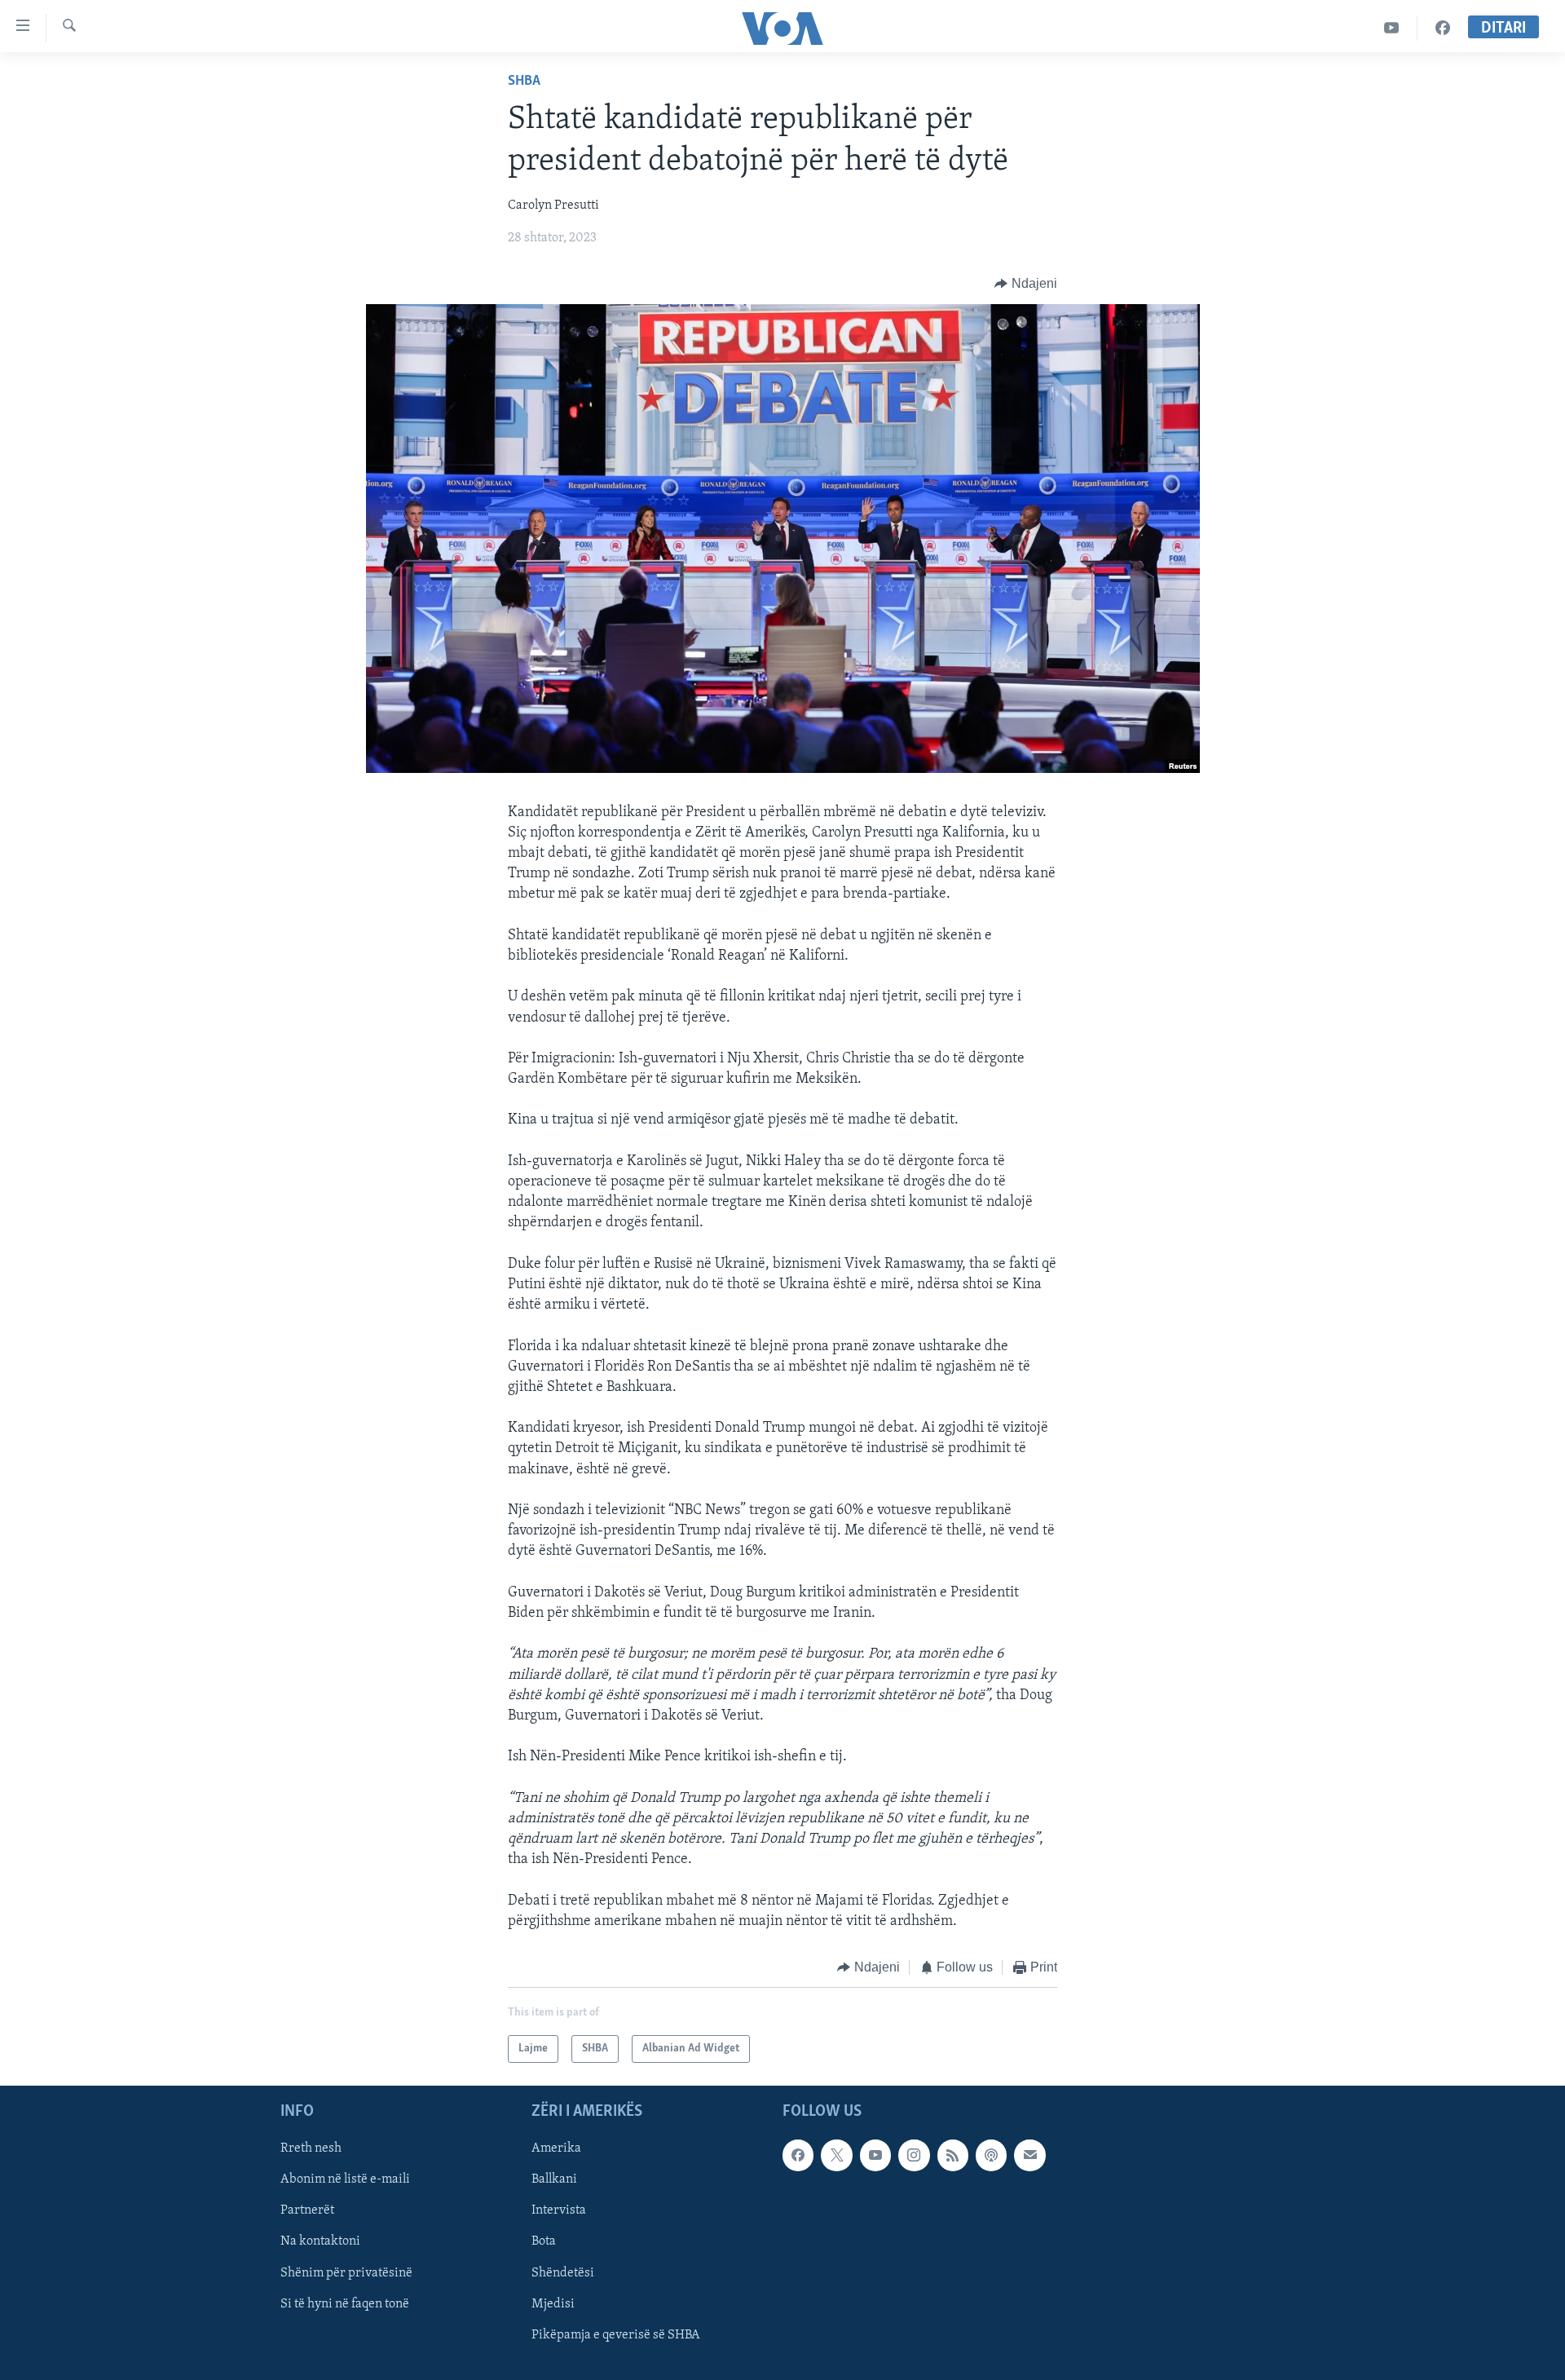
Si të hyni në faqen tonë (345, 2304)
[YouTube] (1392, 28)
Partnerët (307, 2211)
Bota (544, 2242)
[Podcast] (991, 2156)
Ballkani (554, 2180)
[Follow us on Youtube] (875, 2156)
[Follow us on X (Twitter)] (836, 2156)
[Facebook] (1443, 28)
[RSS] (953, 2156)
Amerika (556, 2149)
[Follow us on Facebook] (798, 2156)
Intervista (559, 2211)
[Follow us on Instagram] (914, 2156)
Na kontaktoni (320, 2242)
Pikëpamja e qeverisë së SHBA (616, 2335)
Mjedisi (553, 2304)
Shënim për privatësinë (346, 2273)
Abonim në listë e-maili (345, 2180)
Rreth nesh (311, 2149)
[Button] (1026, 284)
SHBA (524, 82)
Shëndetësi (563, 2273)
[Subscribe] (1029, 2156)
